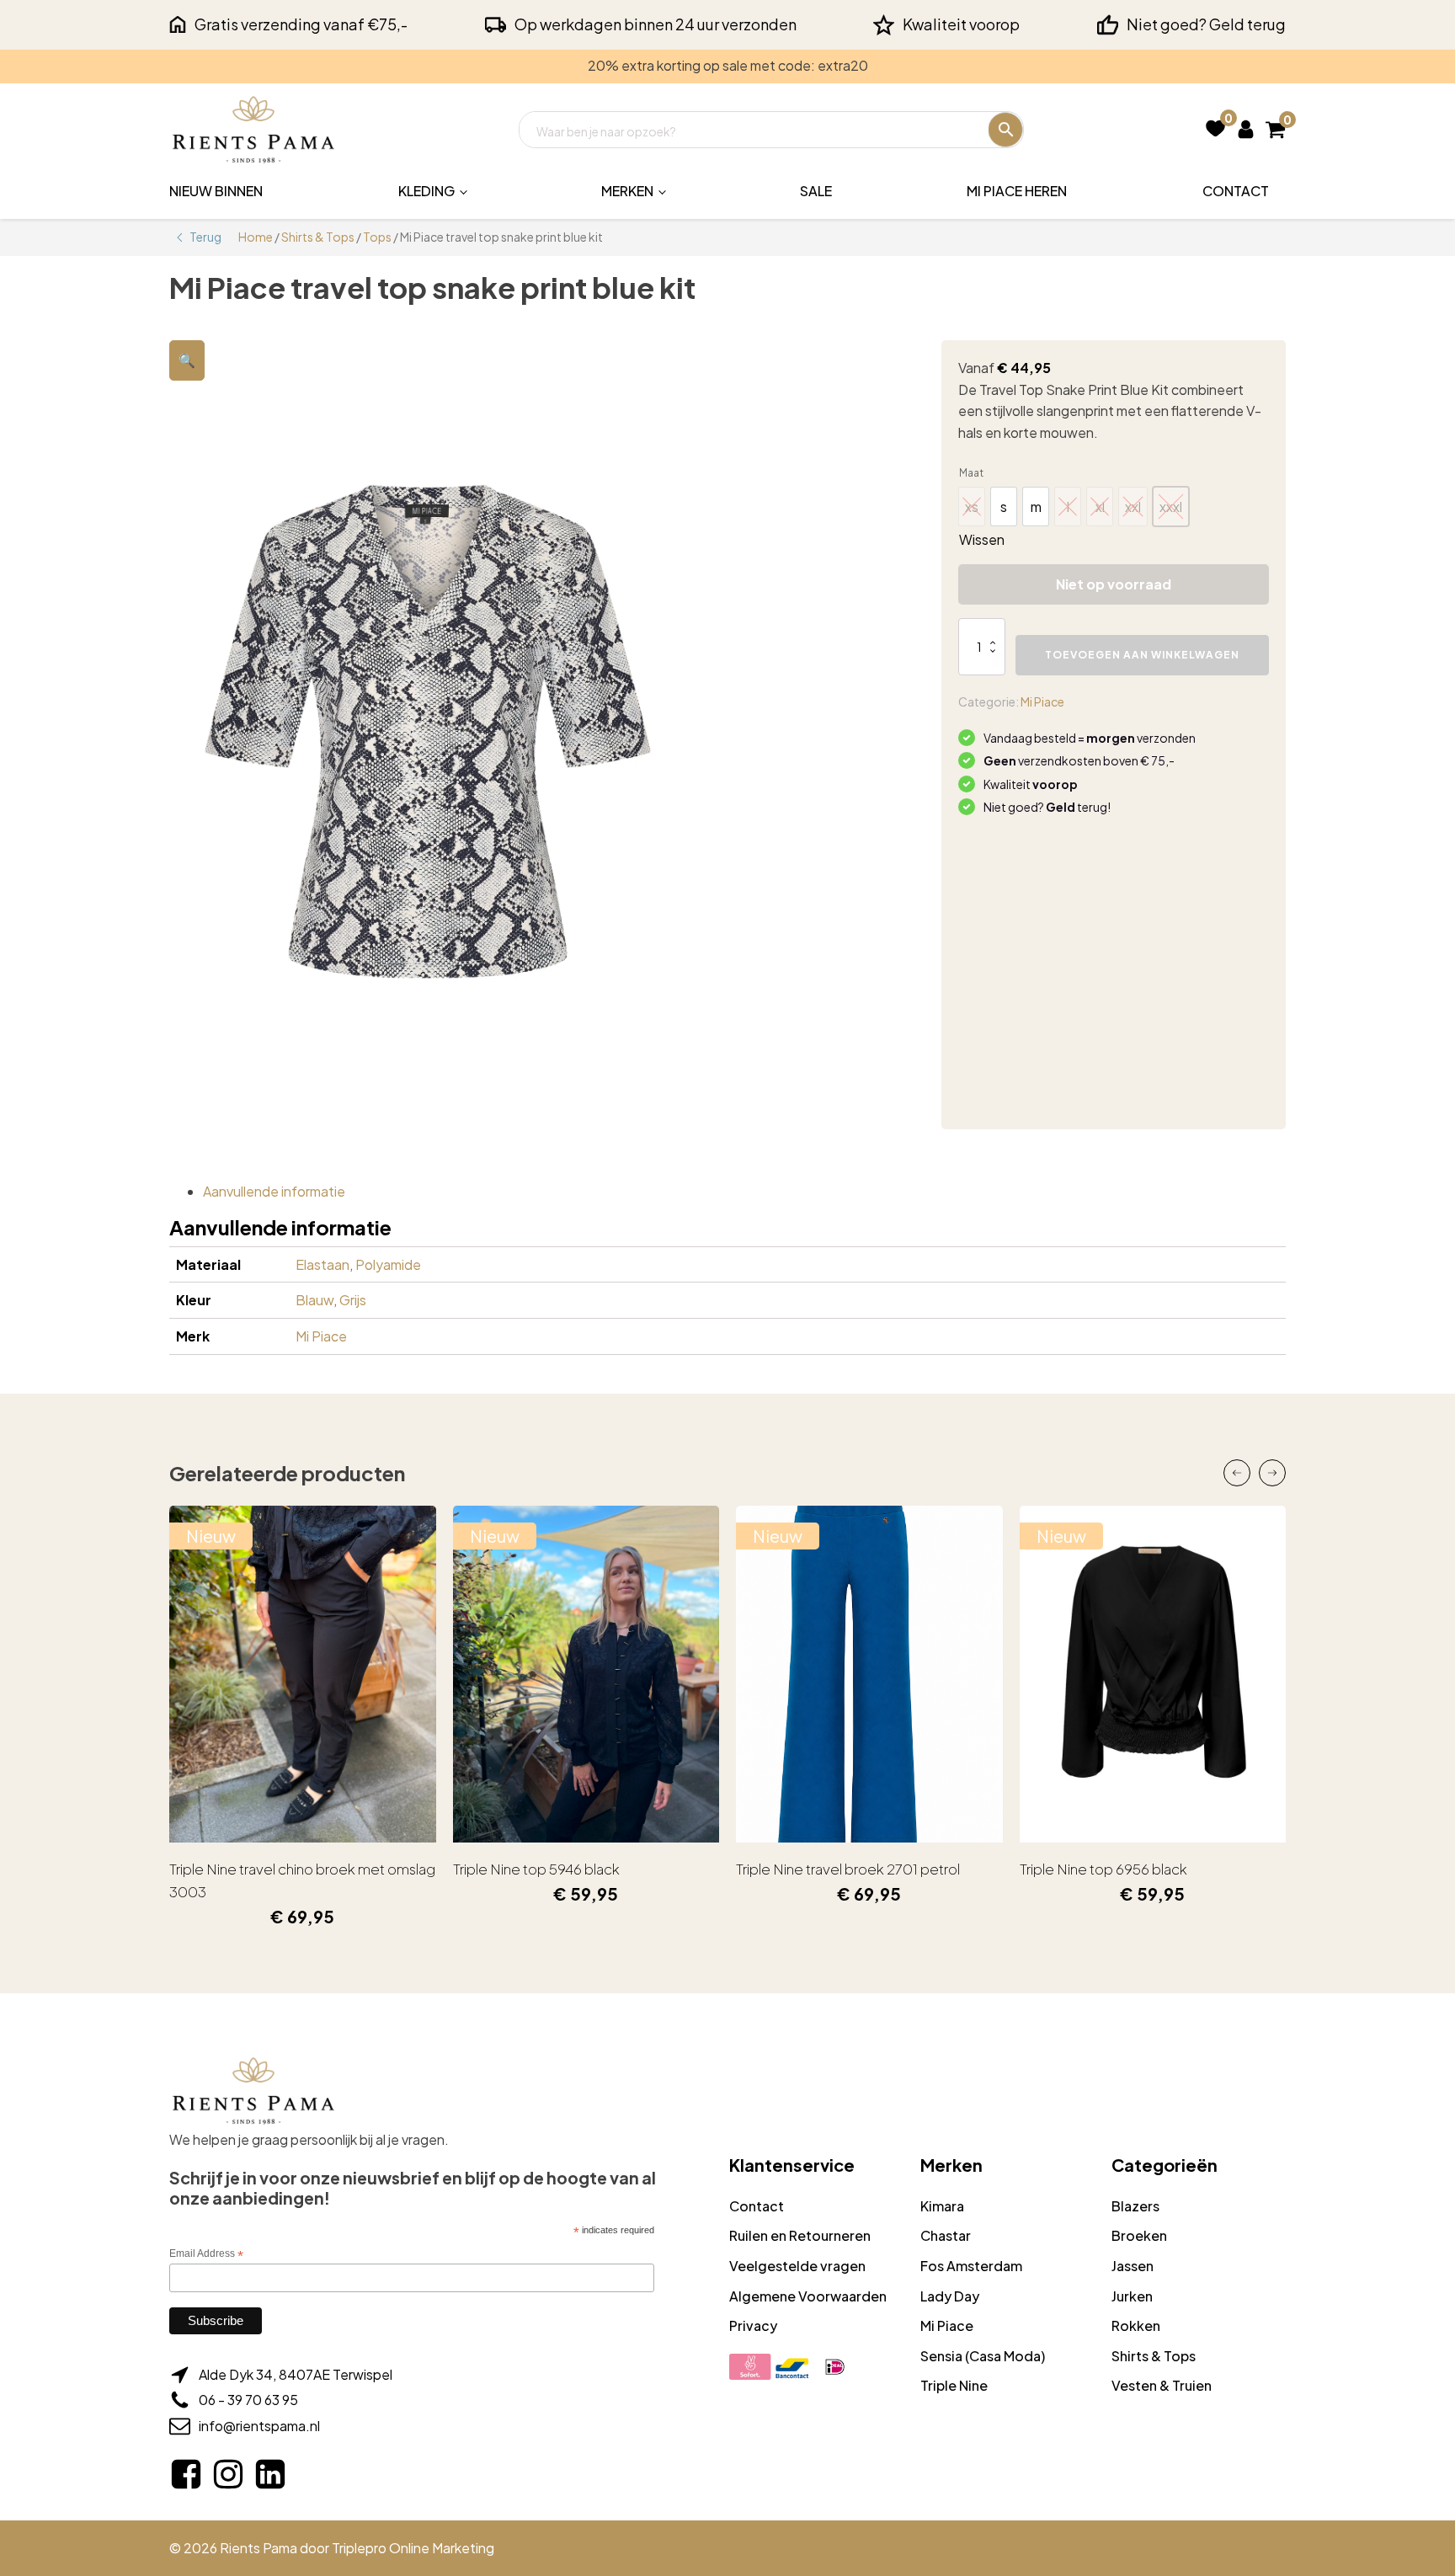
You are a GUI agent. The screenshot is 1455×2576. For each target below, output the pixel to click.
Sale (816, 191)
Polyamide (388, 1264)
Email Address (206, 2254)
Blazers (1135, 2206)
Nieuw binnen (216, 191)
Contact (1236, 191)
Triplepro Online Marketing (413, 2548)
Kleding (426, 191)
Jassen (1133, 2266)
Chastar (946, 2235)
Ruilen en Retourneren (800, 2235)
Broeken (1139, 2235)
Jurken (1132, 2296)
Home (256, 237)
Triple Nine (954, 2385)
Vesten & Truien (1162, 2385)
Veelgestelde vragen (797, 2266)
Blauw (314, 1300)
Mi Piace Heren (1017, 191)
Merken (627, 191)
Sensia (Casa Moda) (983, 2356)
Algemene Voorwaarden (808, 2296)
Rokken (1136, 2325)
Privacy (753, 2325)
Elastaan (322, 1264)
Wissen (982, 539)
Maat (971, 473)
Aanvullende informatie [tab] (274, 1191)
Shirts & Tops (318, 237)
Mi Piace (1042, 701)
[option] (1004, 507)
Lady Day (950, 2296)
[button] (187, 360)
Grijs (353, 1300)
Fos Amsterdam (971, 2266)
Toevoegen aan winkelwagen (1142, 655)
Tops (377, 237)
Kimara (942, 2206)
